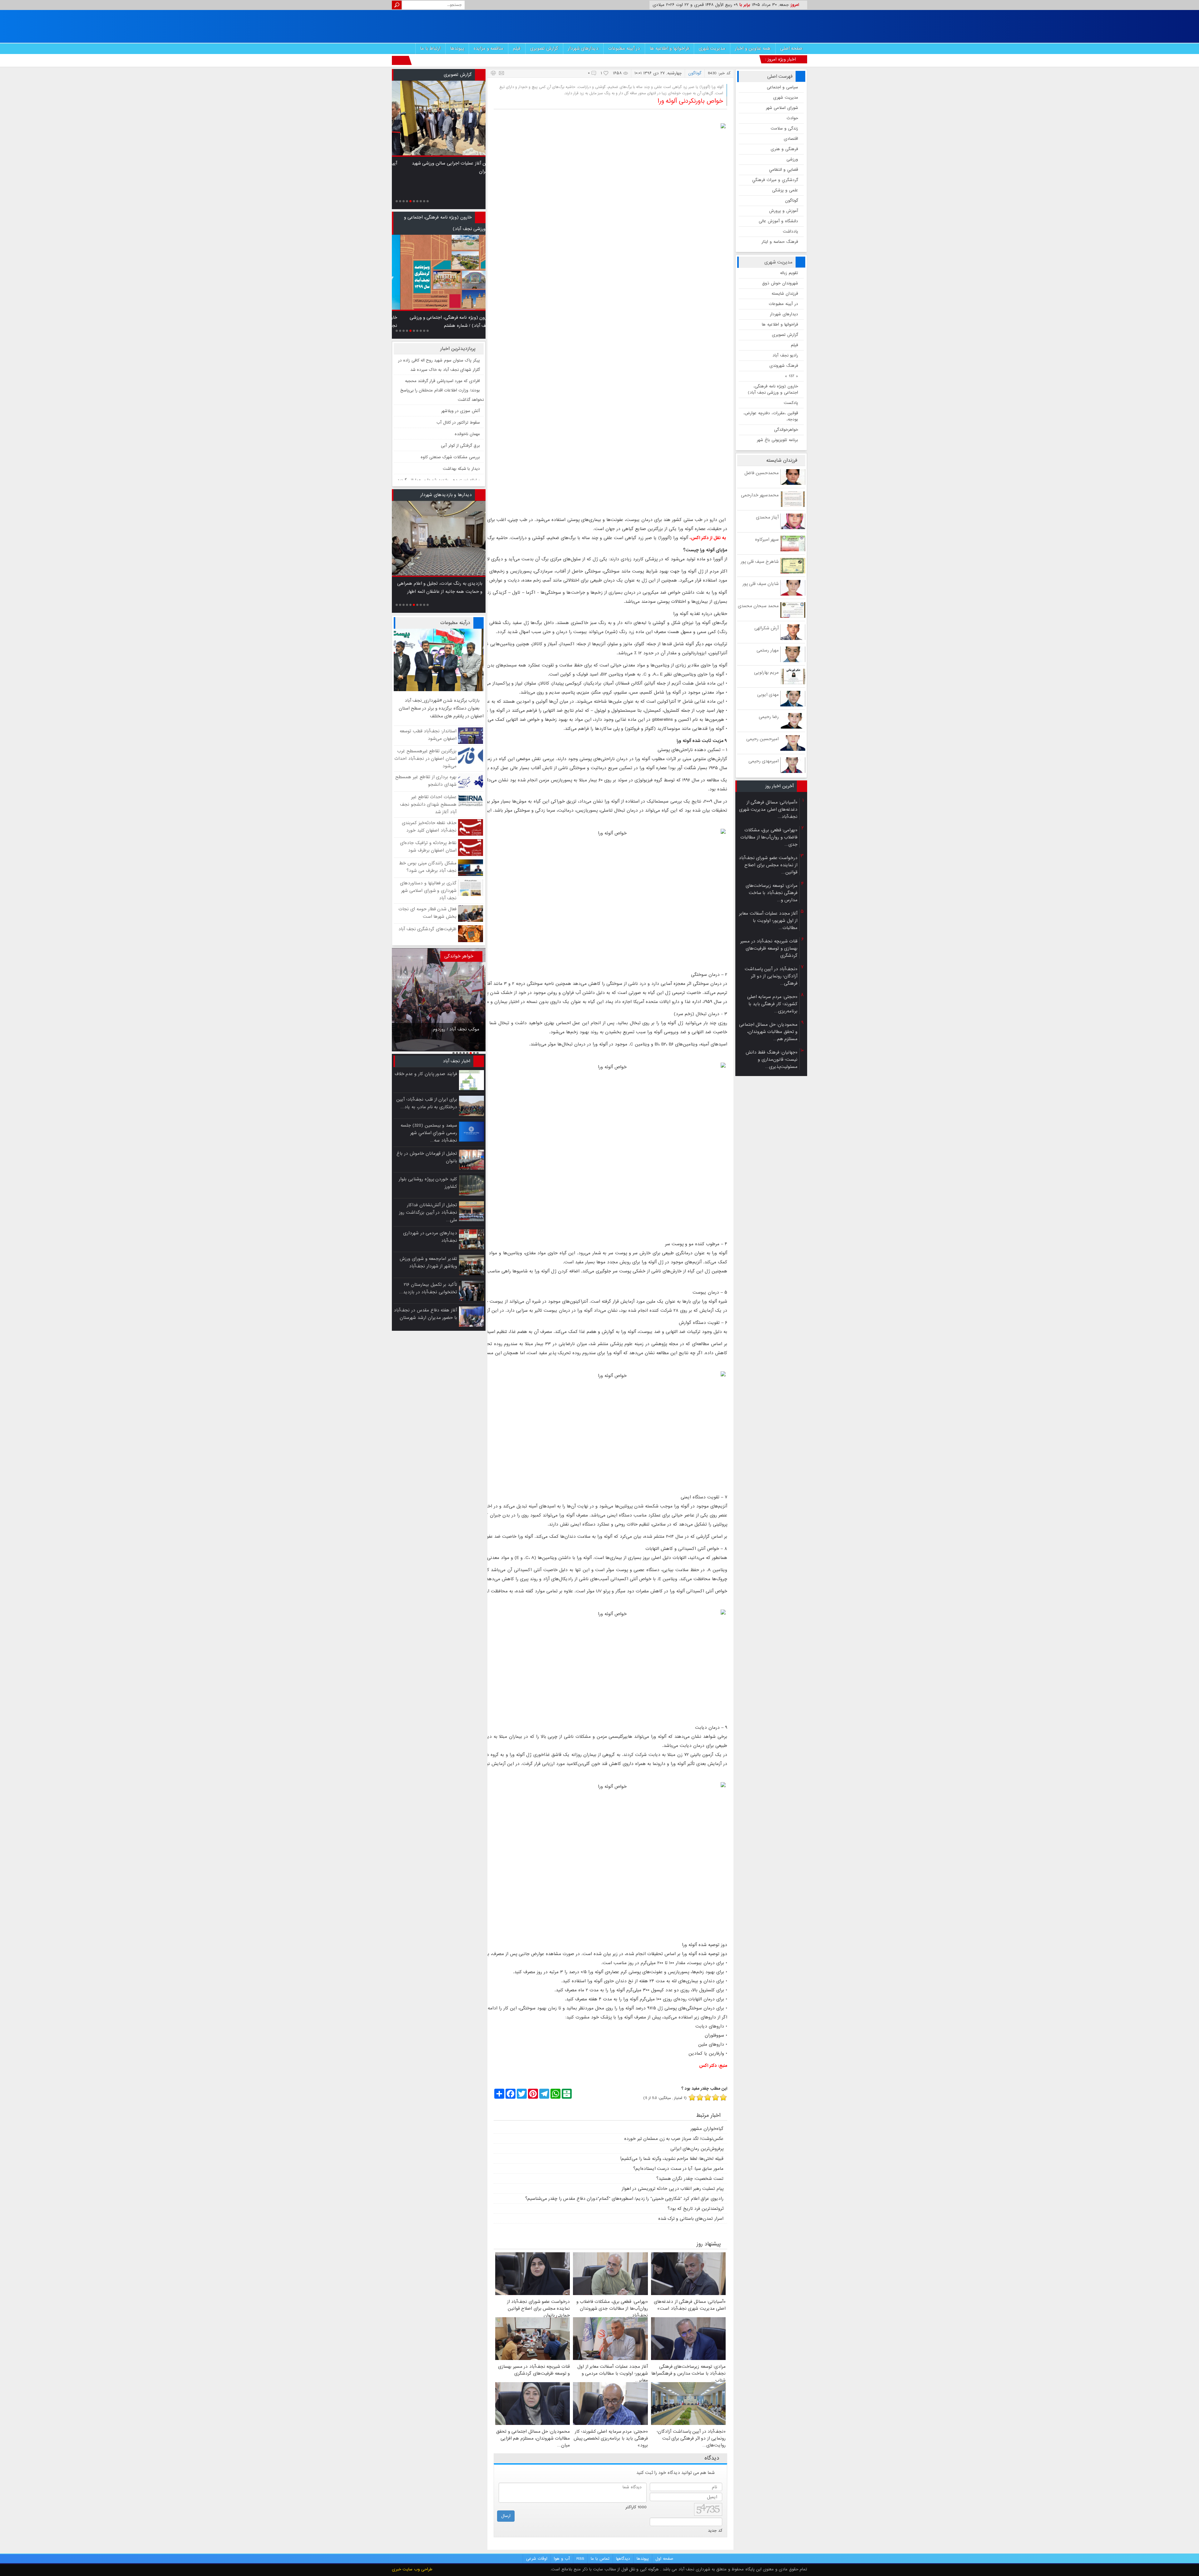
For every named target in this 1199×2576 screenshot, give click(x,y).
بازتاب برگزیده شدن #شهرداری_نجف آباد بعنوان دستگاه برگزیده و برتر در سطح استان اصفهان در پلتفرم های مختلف (441, 708)
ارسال (506, 2516)
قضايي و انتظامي (784, 170)
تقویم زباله (789, 273)
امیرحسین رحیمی (762, 739)
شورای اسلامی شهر (782, 108)
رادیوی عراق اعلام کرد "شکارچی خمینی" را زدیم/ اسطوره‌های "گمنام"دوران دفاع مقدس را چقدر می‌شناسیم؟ (624, 2199)
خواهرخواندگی (786, 430)
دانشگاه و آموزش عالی (778, 221)
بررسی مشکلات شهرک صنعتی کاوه (450, 377)
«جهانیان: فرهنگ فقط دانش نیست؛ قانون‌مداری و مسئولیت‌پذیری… (772, 1059)
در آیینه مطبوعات (624, 48)
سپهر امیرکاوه (767, 539)
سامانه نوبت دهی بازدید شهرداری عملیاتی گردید (439, 400)
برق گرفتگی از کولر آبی (460, 365)
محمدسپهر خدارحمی (760, 495)
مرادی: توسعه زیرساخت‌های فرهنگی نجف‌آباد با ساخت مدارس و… (772, 893)
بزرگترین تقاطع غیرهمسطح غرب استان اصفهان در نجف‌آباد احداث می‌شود (425, 759)
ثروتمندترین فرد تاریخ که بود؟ (696, 2209)
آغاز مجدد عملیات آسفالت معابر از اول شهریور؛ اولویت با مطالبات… (768, 921)
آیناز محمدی (767, 517)
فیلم (517, 48)
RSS (580, 2559)
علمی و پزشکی (785, 190)
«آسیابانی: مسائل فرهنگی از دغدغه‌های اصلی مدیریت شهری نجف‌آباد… (768, 809)
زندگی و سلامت (784, 128)
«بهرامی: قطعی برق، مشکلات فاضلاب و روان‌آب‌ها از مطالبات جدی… (769, 837)
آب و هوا (562, 2559)
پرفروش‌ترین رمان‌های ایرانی (697, 2149)
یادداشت (790, 231)
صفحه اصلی (792, 48)
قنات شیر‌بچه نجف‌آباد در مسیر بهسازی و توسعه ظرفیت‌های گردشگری (769, 948)
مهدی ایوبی (768, 695)
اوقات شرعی (537, 2559)
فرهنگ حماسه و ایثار (780, 242)
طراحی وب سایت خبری (412, 2569)
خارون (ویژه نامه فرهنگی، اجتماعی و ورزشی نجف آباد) (773, 389)
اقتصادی (791, 139)
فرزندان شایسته (785, 294)
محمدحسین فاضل (762, 473)
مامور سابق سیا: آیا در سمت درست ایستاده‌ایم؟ (678, 2169)
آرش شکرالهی (767, 628)
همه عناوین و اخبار (753, 48)
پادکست (791, 403)
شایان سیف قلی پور (761, 584)
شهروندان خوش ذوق (780, 283)
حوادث (792, 118)
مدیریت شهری (712, 48)
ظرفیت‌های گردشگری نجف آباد (427, 929)
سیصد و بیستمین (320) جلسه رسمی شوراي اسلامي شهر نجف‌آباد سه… (429, 1133)
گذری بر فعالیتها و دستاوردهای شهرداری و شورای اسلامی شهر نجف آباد (428, 891)
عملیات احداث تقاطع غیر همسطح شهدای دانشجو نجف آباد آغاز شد (428, 804)
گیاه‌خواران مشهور (707, 2129)
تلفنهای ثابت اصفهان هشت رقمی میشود (445, 446)
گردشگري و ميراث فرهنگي (775, 180)
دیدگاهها (623, 2559)
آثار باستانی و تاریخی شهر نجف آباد (450, 412)
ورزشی (792, 159)
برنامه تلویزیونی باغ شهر (777, 440)
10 (428, 201)
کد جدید (715, 2531)
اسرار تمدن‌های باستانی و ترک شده (691, 2219)
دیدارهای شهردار (583, 48)
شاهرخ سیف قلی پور (760, 562)
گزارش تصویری (544, 48)
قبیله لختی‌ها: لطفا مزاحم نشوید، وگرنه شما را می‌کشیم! (672, 2159)
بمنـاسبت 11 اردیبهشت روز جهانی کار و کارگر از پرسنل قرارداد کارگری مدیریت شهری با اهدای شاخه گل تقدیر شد (453, 172)
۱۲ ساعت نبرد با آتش (461, 423)
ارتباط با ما (430, 48)
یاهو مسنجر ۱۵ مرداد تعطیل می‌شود (449, 478)
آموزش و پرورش (784, 211)
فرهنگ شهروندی (784, 366)
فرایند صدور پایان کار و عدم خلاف (426, 1074)
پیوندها (457, 48)
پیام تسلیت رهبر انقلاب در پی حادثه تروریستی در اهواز (673, 2189)
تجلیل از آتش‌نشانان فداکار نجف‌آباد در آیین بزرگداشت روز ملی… (428, 1212)
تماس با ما (600, 2559)
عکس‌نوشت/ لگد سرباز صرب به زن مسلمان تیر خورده (674, 2139)
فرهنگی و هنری (784, 149)
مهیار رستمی (768, 650)
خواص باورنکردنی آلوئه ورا (690, 101)
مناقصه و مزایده (488, 48)
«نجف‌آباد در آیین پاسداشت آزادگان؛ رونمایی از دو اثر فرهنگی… (771, 976)
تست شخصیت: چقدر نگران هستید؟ (690, 2179)
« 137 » (792, 376)
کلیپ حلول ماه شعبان (461, 435)
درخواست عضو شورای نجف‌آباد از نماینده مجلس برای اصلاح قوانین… (768, 865)
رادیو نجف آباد (785, 355)
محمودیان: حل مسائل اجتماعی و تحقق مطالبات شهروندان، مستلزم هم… (768, 1032)
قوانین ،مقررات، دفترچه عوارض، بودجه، (771, 416)
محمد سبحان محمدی (758, 606)
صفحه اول (664, 2559)
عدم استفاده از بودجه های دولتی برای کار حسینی (441, 1032)
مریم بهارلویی (766, 672)
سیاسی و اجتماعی (782, 87)
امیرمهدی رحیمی (764, 761)
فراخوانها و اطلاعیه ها (669, 48)
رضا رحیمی (769, 717)
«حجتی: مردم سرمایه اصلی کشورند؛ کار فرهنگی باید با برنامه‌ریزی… (772, 1004)
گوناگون (792, 201)
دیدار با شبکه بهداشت (461, 388)
